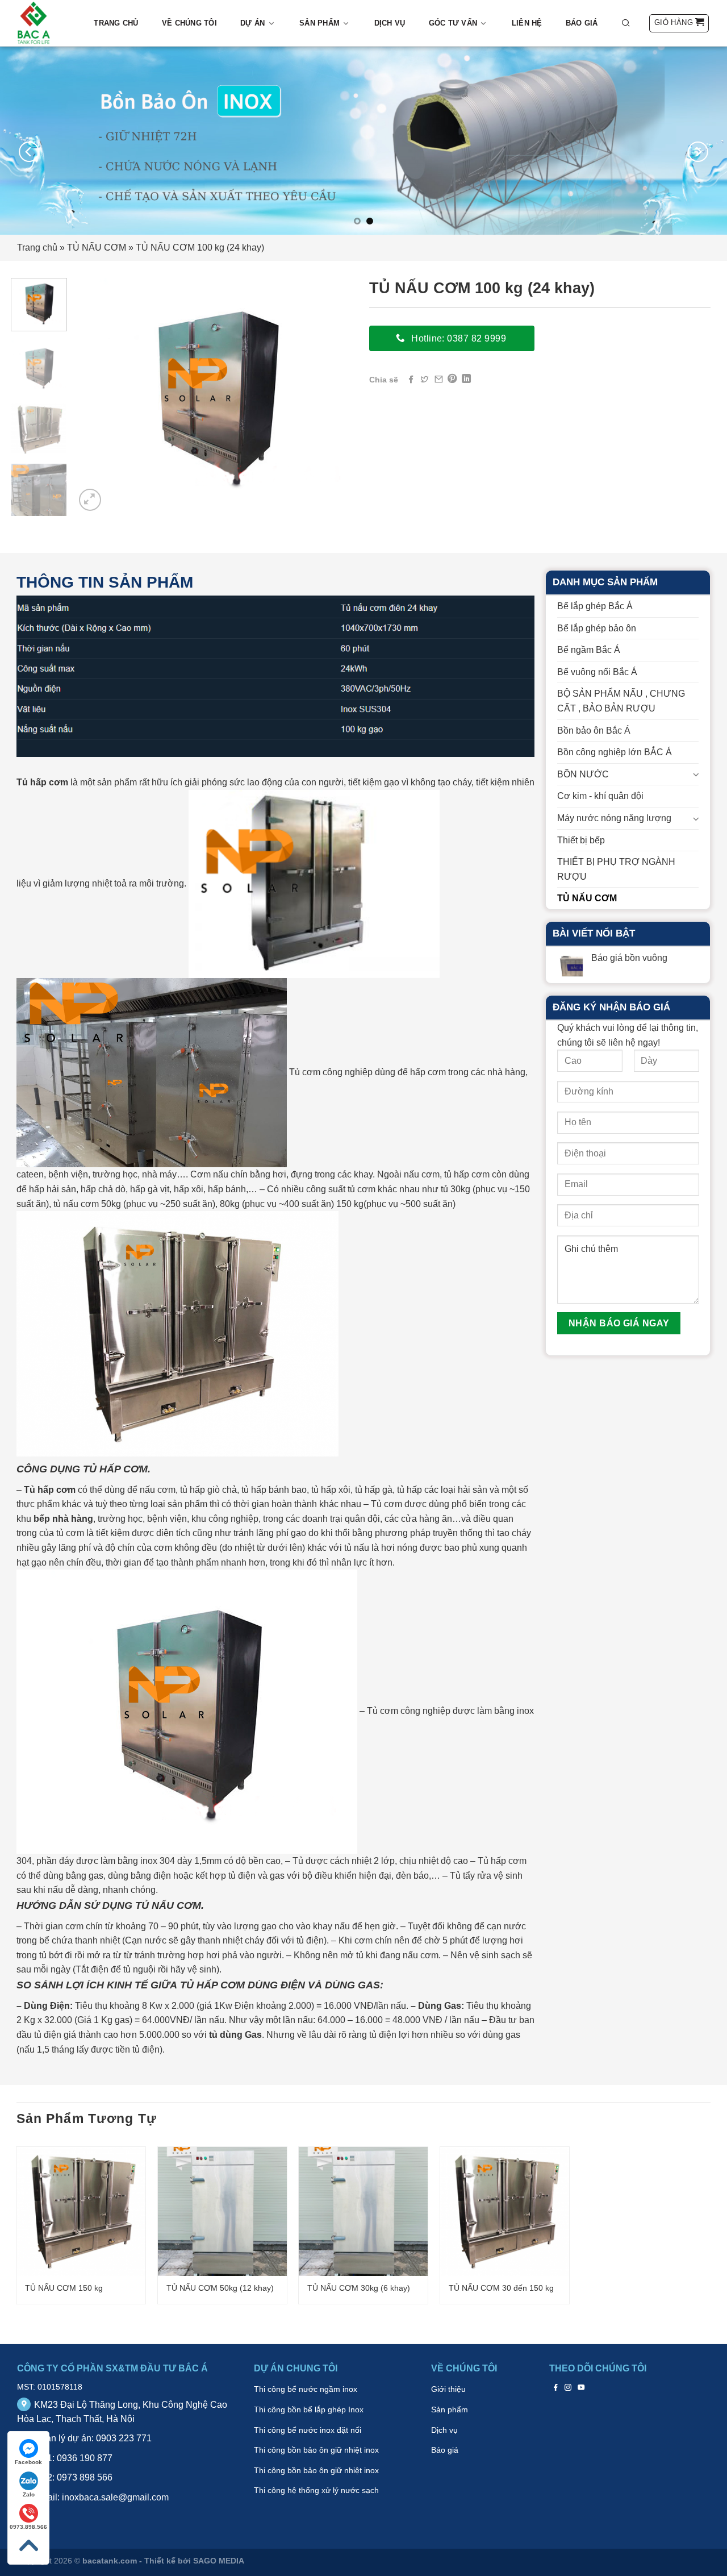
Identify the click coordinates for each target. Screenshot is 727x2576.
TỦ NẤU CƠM (97, 247)
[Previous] (29, 152)
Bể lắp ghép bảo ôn (597, 628)
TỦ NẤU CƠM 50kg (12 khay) (220, 2288)
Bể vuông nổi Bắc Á (597, 672)
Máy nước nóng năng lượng (614, 818)
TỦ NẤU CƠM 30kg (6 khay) (359, 2288)
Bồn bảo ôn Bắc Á (594, 731)
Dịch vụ (390, 23)
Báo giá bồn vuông (629, 958)
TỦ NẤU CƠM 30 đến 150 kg (501, 2288)
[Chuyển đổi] (695, 774)
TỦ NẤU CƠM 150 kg (64, 2288)
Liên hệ (527, 23)
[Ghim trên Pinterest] (452, 379)
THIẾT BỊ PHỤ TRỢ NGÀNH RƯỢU (616, 869)
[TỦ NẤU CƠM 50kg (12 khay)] (222, 2211)
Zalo (29, 2494)
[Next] (698, 152)
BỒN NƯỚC (583, 774)
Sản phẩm (319, 23)
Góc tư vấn (453, 23)
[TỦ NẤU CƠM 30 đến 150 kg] (505, 2211)
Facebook (28, 2462)
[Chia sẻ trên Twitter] (424, 379)
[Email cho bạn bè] (438, 379)
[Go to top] (28, 2546)
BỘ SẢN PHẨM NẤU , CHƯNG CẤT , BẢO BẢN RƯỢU (621, 701)
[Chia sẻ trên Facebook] (411, 379)
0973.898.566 (28, 2527)
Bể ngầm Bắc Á (589, 650)
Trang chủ (116, 23)
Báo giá (582, 23)
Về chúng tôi (189, 23)
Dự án (252, 23)
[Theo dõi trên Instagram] (568, 2387)
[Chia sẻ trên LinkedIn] (466, 379)
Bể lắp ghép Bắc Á (595, 606)
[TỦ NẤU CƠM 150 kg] (81, 2211)
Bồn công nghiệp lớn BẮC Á (615, 752)
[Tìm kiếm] (626, 23)
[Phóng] (90, 500)
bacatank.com (110, 2561)
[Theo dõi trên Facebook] (556, 2387)
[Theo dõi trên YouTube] (581, 2387)
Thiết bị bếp (581, 840)
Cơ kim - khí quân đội (600, 796)
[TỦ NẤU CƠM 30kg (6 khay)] (363, 2211)
